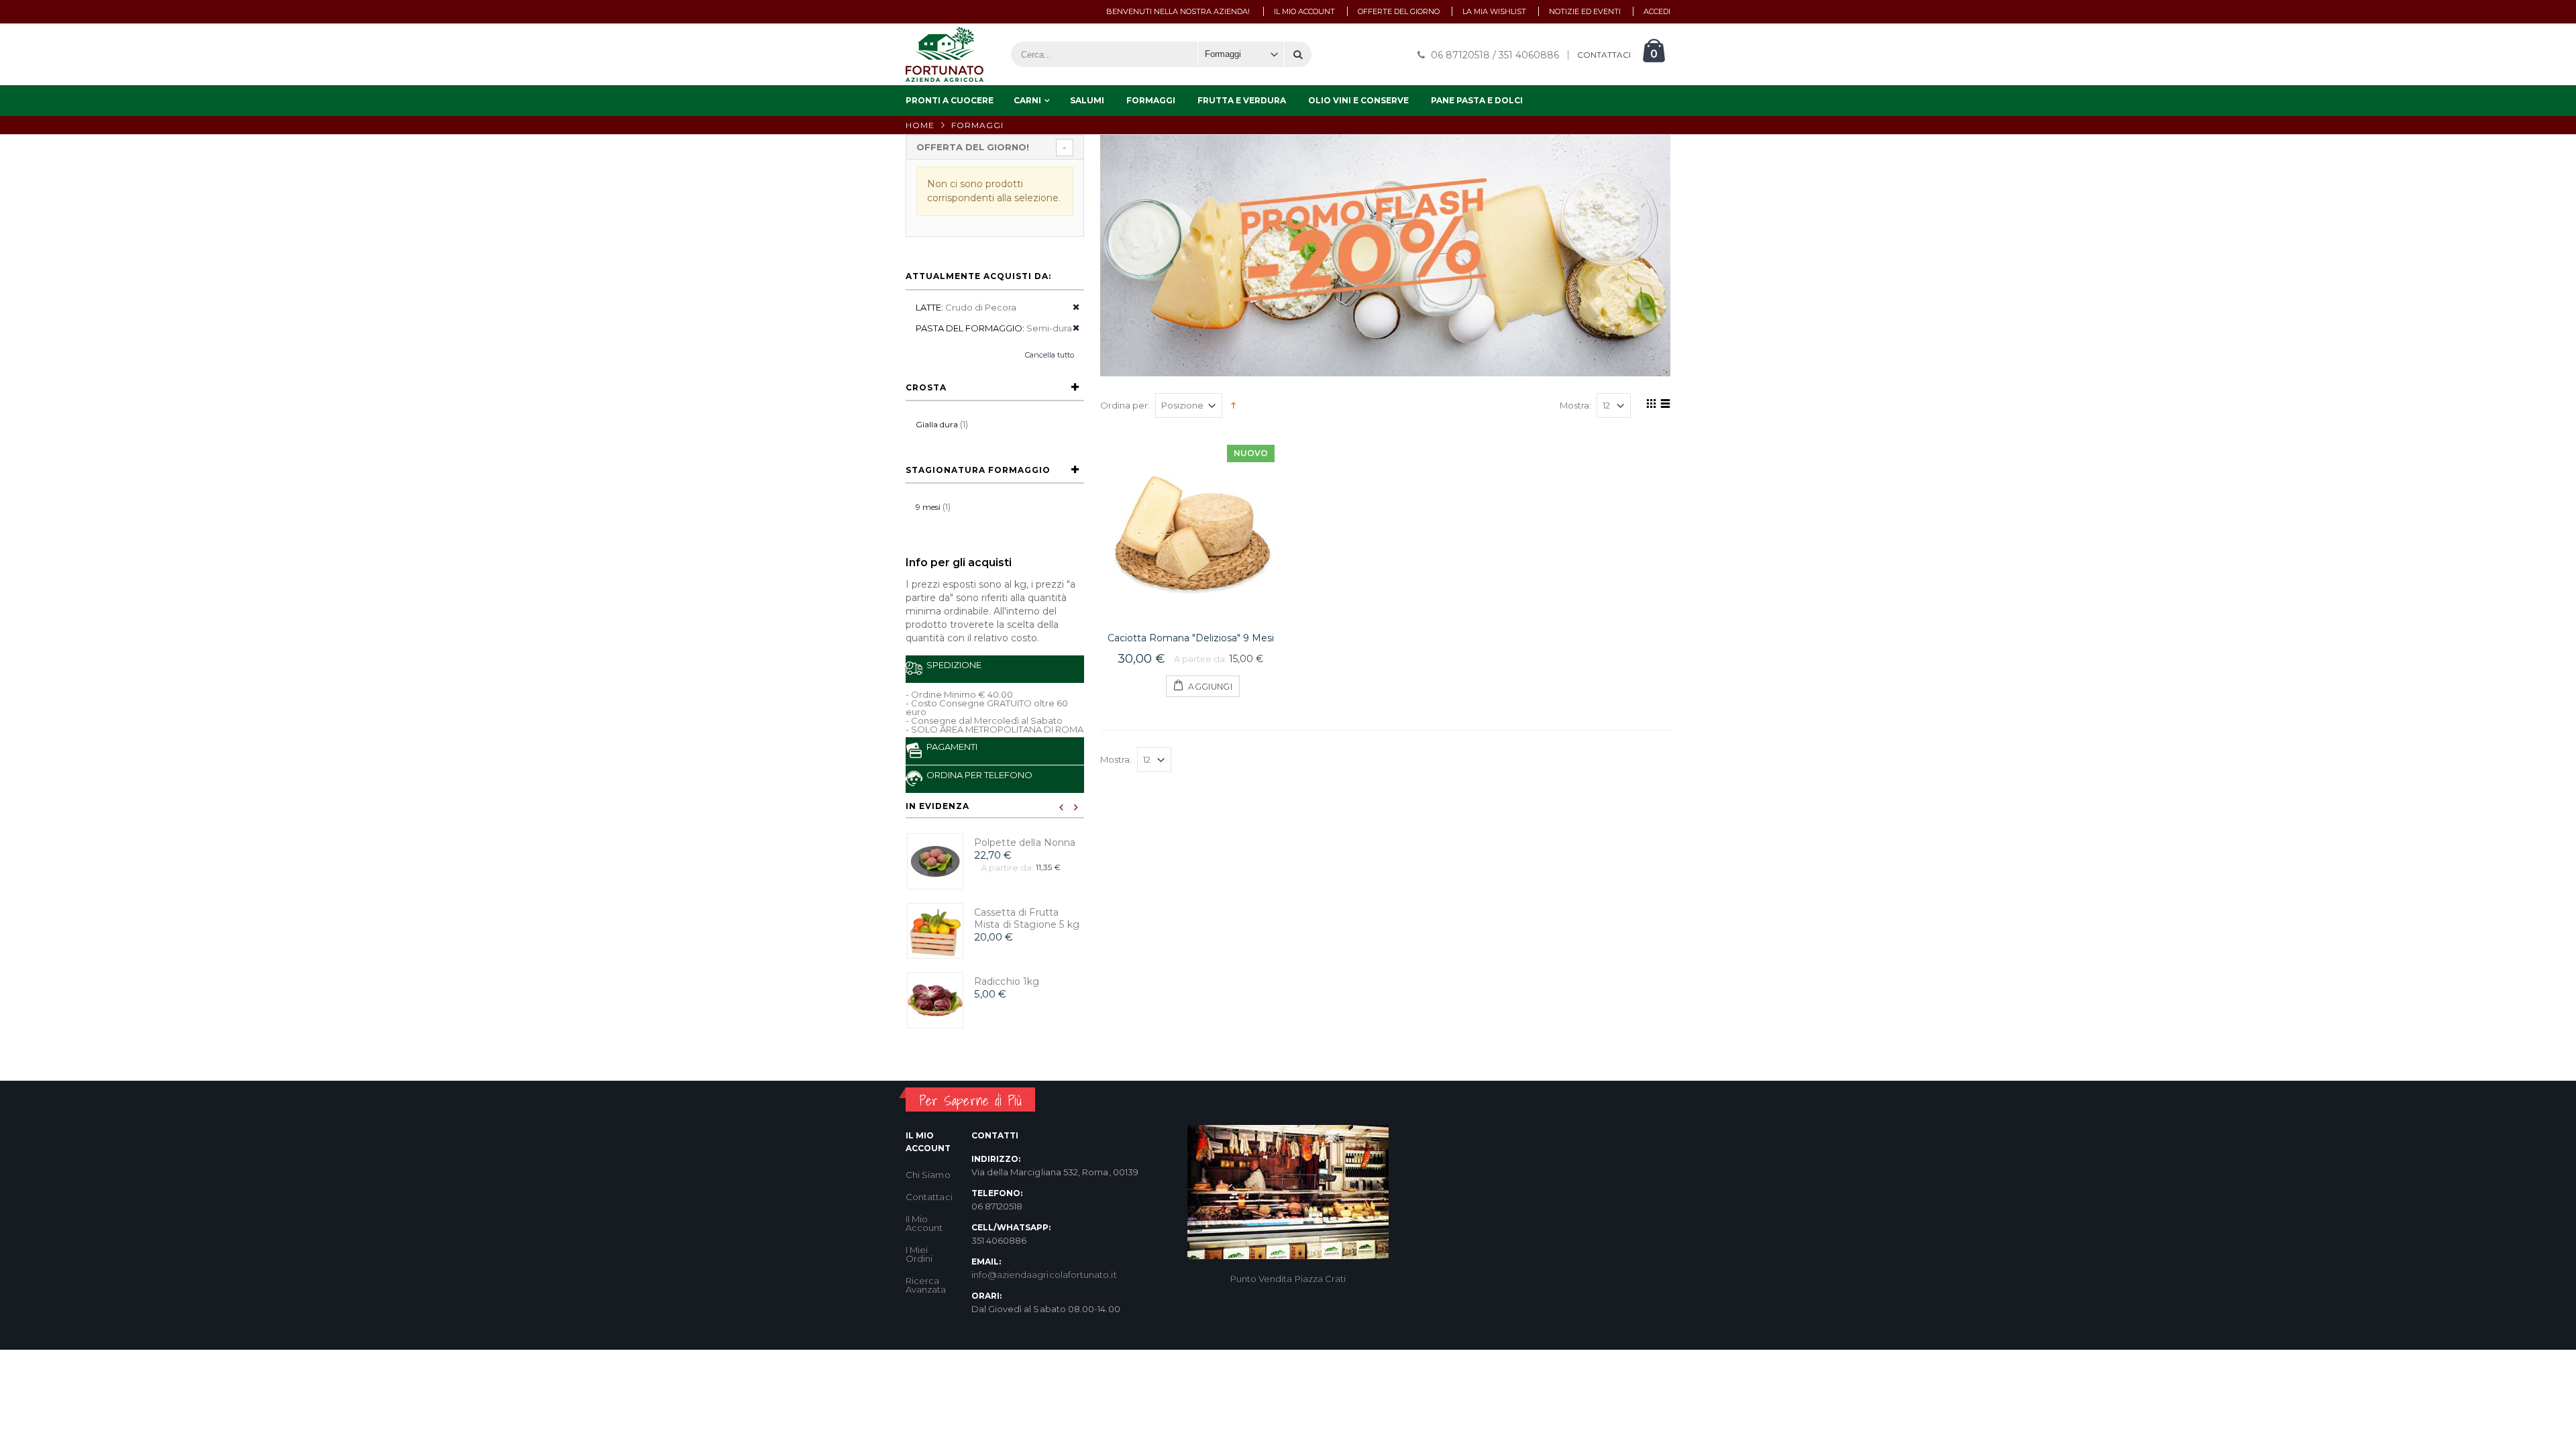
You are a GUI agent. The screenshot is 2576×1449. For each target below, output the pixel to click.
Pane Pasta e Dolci (1477, 100)
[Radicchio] (935, 1000)
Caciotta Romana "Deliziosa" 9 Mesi (1191, 638)
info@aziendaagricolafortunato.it (1044, 1275)
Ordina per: (1125, 406)
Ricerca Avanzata (926, 1285)
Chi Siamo (928, 1175)
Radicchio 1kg (1007, 981)
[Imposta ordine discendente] (1233, 405)
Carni (1027, 100)
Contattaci (929, 1197)
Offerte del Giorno (1399, 11)
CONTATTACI (1604, 55)
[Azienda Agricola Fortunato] (945, 54)
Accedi (1657, 11)
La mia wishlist (1494, 11)
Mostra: (1575, 406)
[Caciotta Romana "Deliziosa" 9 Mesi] (1191, 529)
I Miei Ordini (919, 1254)
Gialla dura (937, 424)
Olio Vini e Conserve (1358, 100)
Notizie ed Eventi (1585, 11)
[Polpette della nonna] (935, 861)
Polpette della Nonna (1025, 843)
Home (920, 125)
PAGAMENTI (950, 747)
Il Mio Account (924, 1223)
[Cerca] (1298, 54)
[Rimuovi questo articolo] (1072, 308)
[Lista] (1663, 406)
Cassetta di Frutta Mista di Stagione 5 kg (1027, 919)
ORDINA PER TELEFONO (977, 775)
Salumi (1087, 100)
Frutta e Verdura (1242, 100)
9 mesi (928, 507)
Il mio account (1304, 11)
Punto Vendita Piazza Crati (1288, 1279)
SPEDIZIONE (952, 665)
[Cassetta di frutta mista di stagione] (935, 931)
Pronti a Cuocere (950, 100)
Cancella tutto (1050, 355)
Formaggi (1151, 100)
